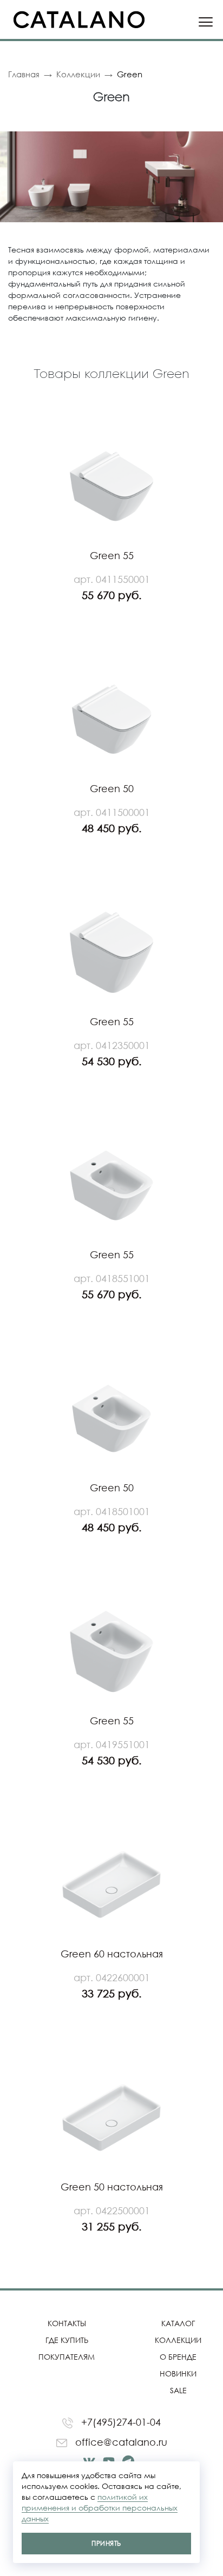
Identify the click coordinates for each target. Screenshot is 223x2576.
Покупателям (67, 2357)
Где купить (67, 2340)
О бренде (178, 2357)
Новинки (178, 2373)
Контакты (67, 2323)
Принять (106, 2543)
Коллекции (78, 74)
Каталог (178, 2323)
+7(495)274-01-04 (120, 2422)
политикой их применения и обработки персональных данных (100, 2508)
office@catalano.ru (120, 2442)
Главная (24, 74)
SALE (178, 2390)
